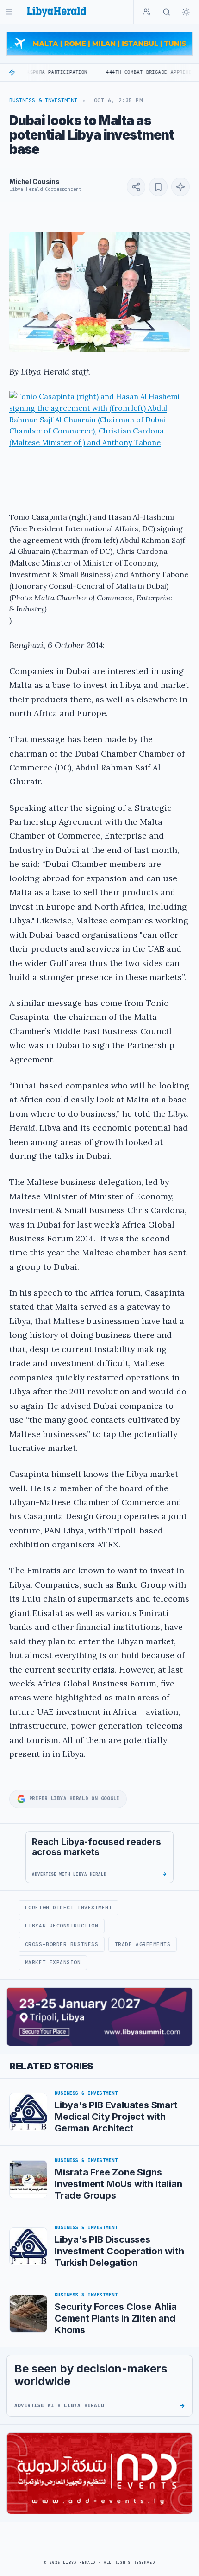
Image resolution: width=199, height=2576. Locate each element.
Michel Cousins (34, 181)
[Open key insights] (180, 187)
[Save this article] (158, 187)
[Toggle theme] (186, 12)
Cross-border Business (62, 1944)
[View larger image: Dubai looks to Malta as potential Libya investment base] (99, 292)
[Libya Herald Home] (56, 12)
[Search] (167, 12)
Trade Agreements (143, 1944)
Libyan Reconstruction (62, 1926)
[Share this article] (136, 187)
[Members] (147, 12)
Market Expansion (53, 1962)
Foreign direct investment (69, 1908)
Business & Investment (43, 100)
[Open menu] (9, 12)
